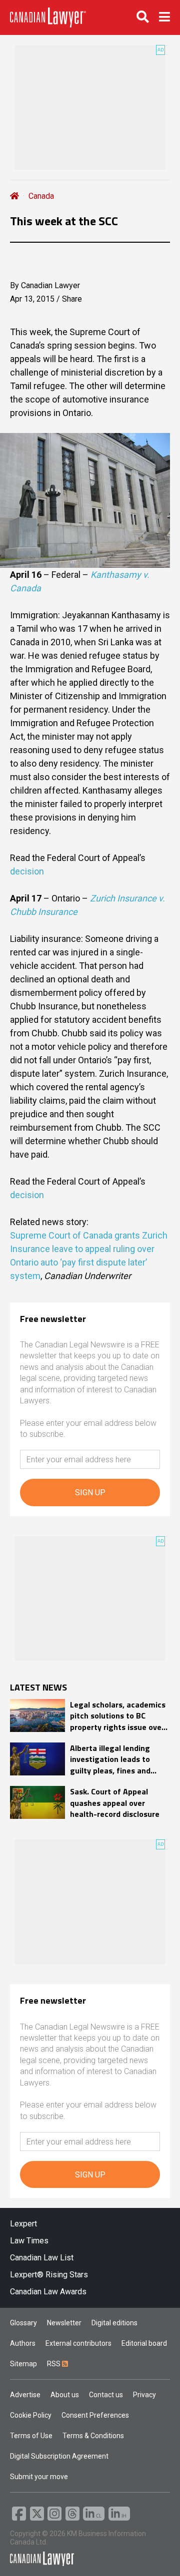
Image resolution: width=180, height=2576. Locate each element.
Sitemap (23, 2364)
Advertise (25, 2395)
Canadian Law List (42, 2258)
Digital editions (114, 2323)
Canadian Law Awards (48, 2292)
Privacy (144, 2395)
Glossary (23, 2323)
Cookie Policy (31, 2415)
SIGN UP (90, 1493)
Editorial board (144, 2343)
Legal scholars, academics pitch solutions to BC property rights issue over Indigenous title (118, 1716)
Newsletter (64, 2323)
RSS (54, 2364)
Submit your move (39, 2477)
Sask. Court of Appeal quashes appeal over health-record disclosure (115, 1803)
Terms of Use (31, 2436)
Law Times (29, 2241)
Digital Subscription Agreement (59, 2456)
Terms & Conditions (93, 2436)
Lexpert (23, 2224)
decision (27, 871)
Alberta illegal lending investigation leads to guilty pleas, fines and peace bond (110, 1759)
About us (65, 2395)
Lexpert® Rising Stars (49, 2275)
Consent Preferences (95, 2415)
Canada (41, 196)
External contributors (78, 2343)
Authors (23, 2343)
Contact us (106, 2395)
